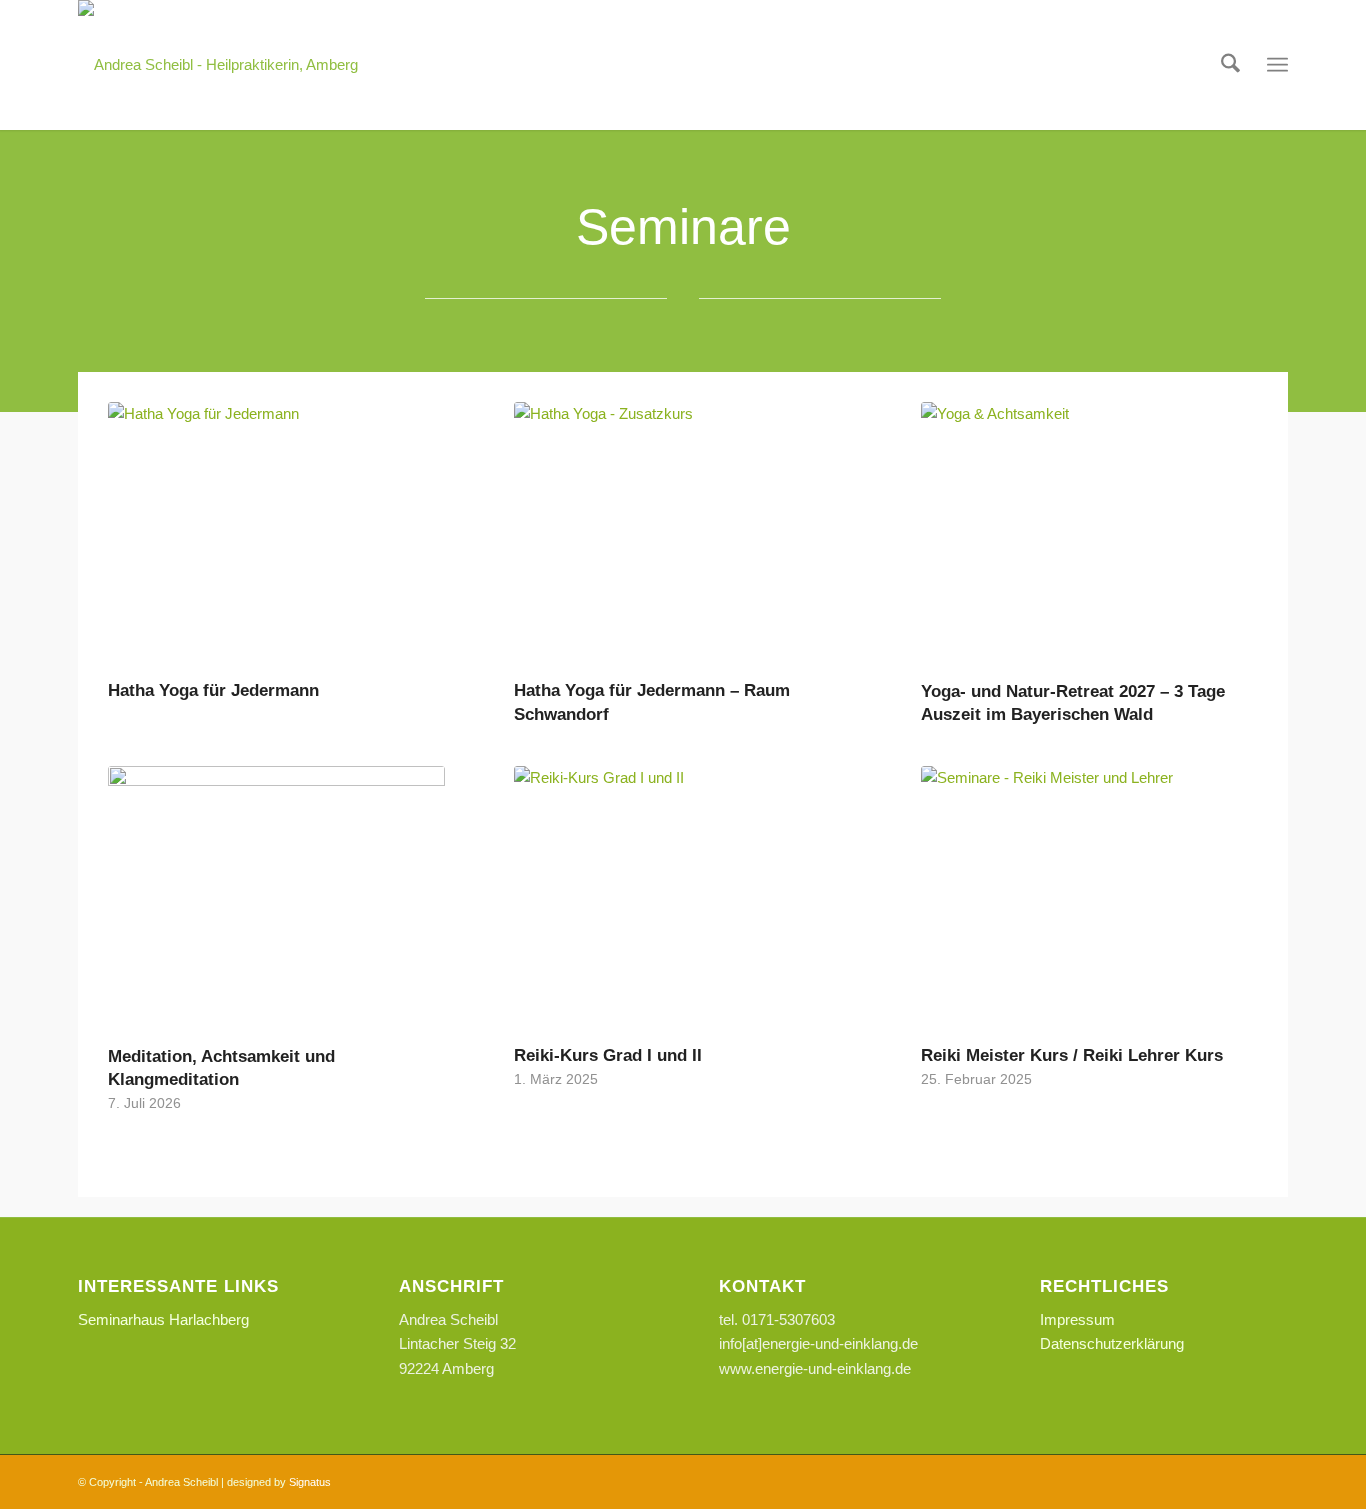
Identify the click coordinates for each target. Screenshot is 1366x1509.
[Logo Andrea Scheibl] (218, 65)
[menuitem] (1230, 65)
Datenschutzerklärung (1112, 1343)
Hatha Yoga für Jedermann (213, 690)
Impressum (1077, 1319)
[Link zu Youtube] (1273, 1480)
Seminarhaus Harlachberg (163, 1319)
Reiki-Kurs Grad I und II (608, 1055)
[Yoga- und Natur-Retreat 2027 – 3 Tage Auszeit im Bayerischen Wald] (1089, 538)
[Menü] (1277, 65)
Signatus (310, 1482)
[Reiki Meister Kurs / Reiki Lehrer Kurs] (1089, 902)
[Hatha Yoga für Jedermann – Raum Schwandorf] (682, 538)
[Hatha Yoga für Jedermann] (276, 538)
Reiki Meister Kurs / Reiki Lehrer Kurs (1072, 1055)
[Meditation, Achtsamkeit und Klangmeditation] (276, 902)
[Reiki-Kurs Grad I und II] (682, 902)
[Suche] (1230, 65)
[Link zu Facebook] (1243, 1480)
